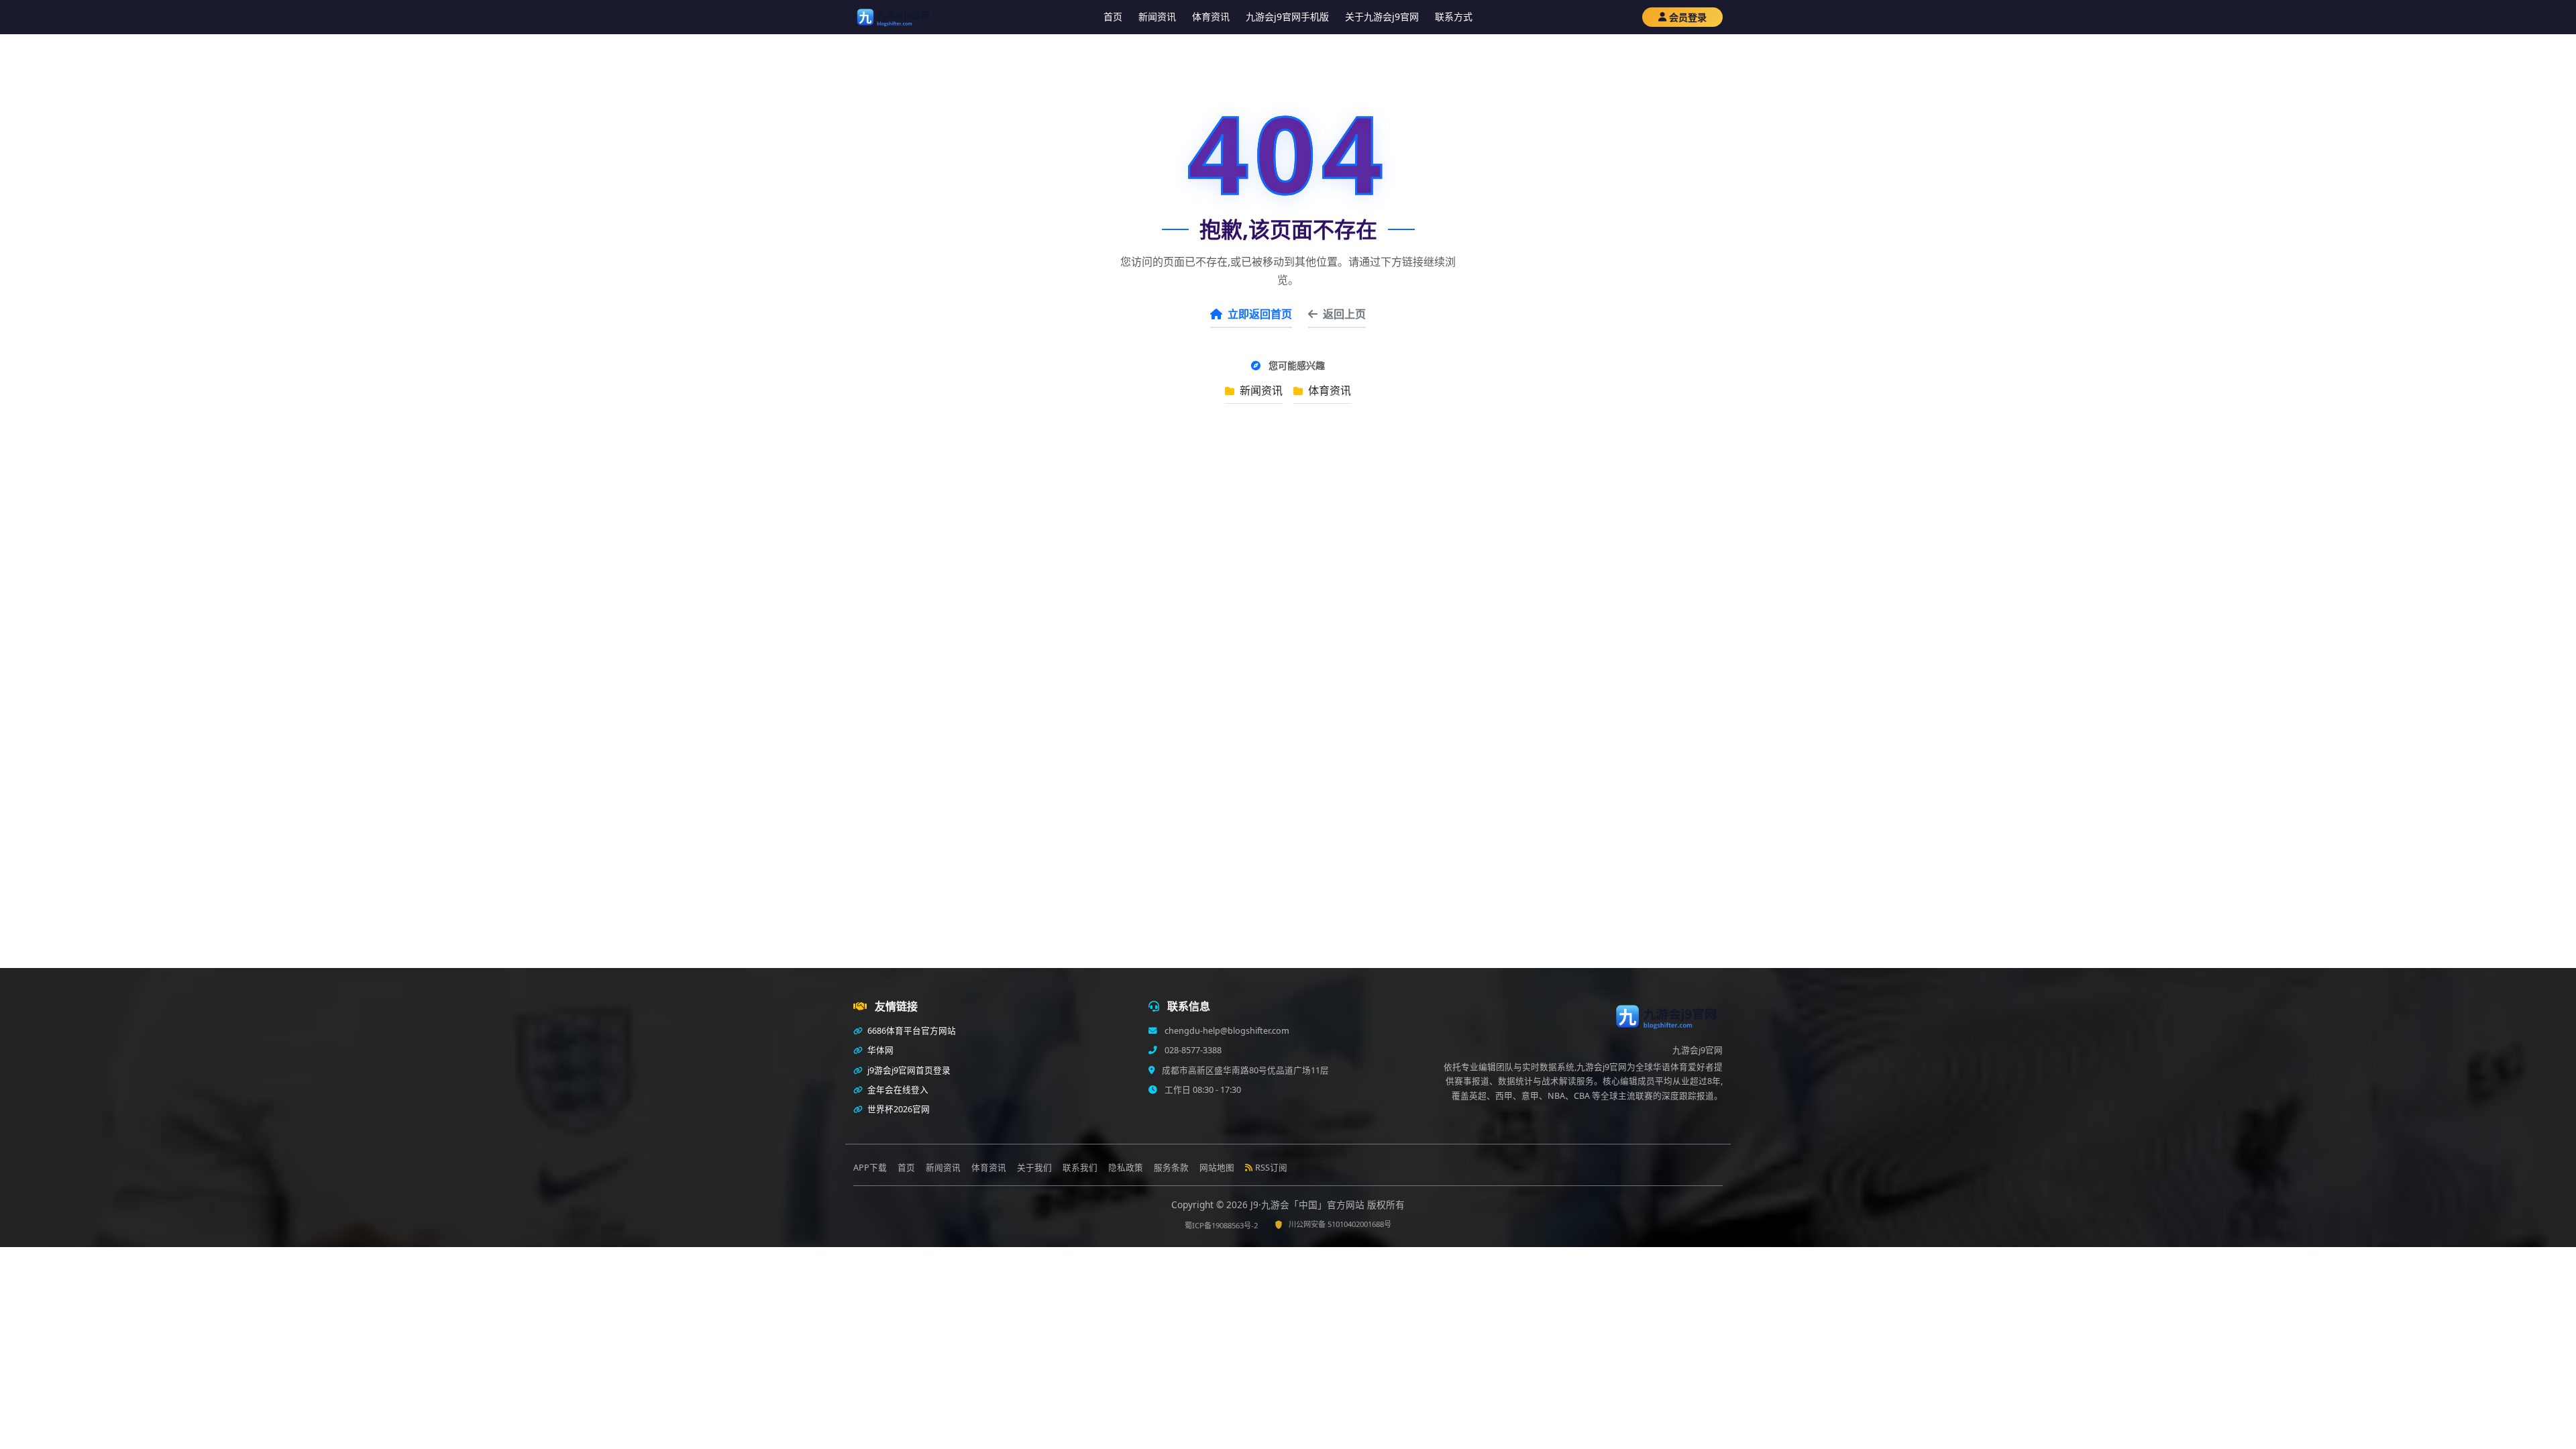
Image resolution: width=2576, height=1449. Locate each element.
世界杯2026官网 (898, 1109)
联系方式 (1454, 16)
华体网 (879, 1050)
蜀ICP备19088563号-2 (1221, 1225)
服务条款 (1171, 1168)
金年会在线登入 (897, 1090)
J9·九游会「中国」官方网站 (1309, 1204)
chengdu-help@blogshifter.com (1226, 1031)
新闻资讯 (1157, 16)
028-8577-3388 (1192, 1050)
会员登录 (1688, 17)
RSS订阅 (1271, 1168)
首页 (1113, 16)
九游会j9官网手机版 (1287, 16)
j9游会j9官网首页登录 (908, 1070)
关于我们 (1034, 1168)
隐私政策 (1126, 1168)
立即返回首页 (1260, 314)
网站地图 (1217, 1168)
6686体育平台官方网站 (911, 1031)
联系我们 (1080, 1168)
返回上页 (1344, 314)
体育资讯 (1211, 16)
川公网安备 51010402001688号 (1340, 1224)
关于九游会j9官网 (1382, 16)
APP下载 (870, 1168)
